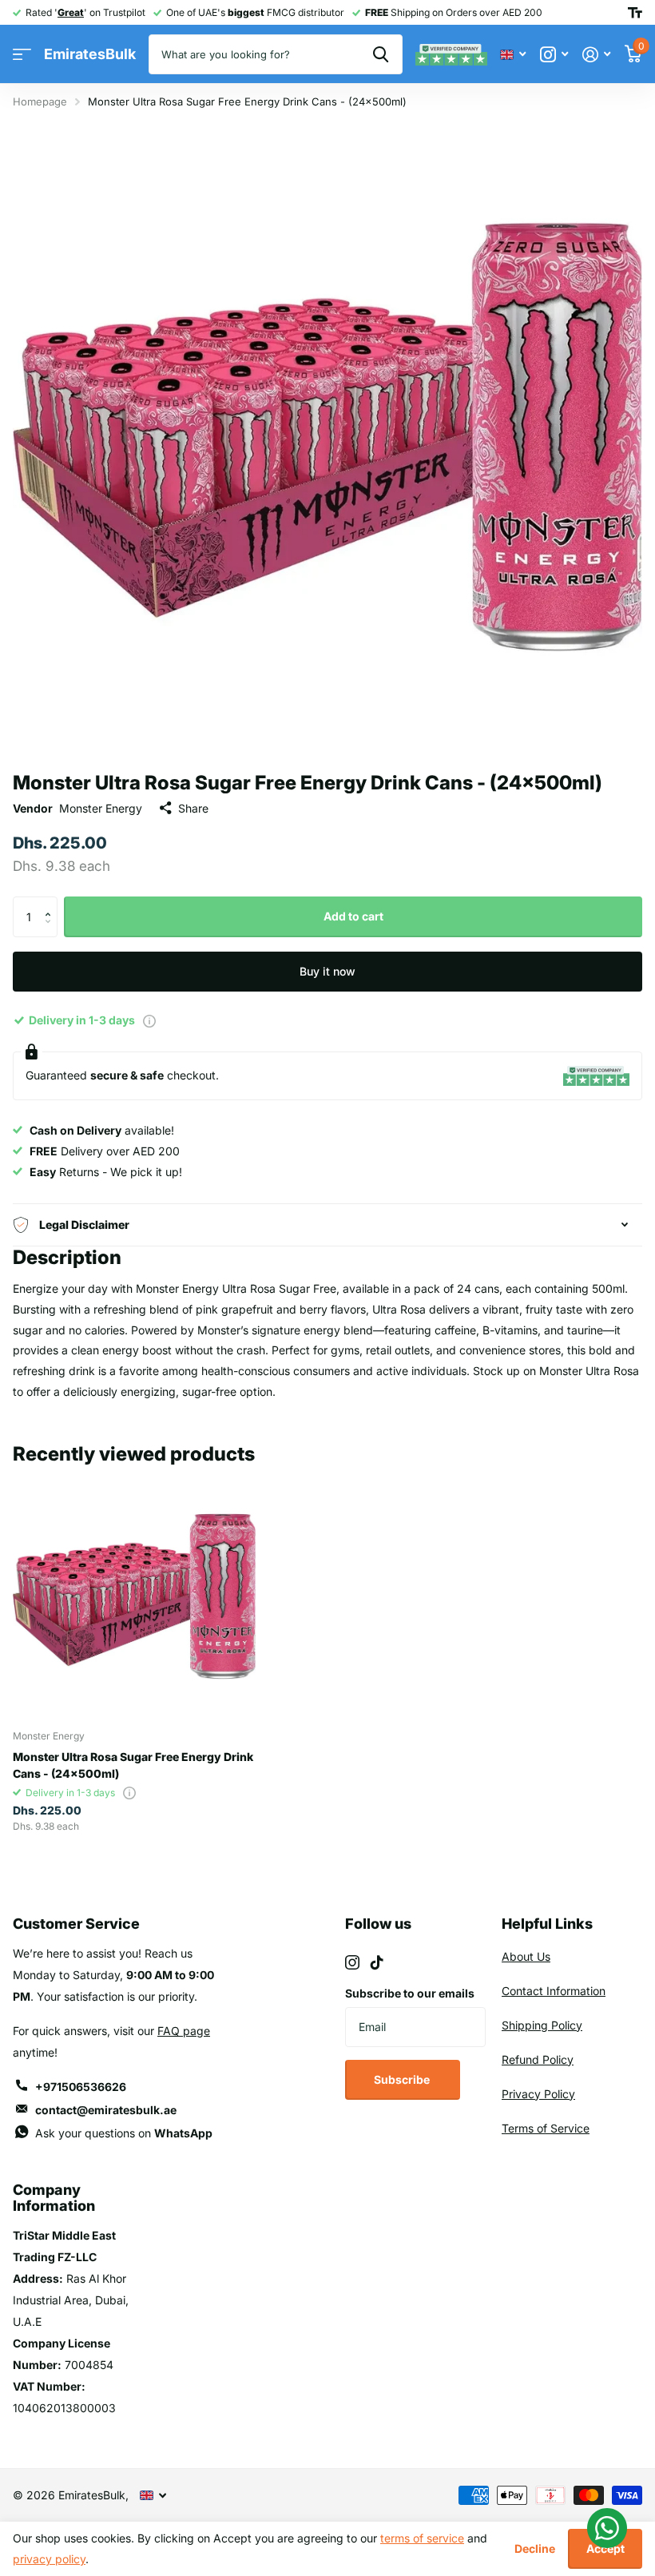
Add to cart (353, 916)
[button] (52, 902)
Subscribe (403, 2079)
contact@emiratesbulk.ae (106, 2110)
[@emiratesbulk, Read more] (554, 55)
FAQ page (184, 2031)
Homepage (40, 101)
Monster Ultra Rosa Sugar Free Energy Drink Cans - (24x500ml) (133, 1765)
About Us (526, 1956)
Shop (22, 55)
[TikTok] (377, 1962)
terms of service (422, 2538)
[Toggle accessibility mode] (635, 13)
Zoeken (381, 54)
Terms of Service (546, 2128)
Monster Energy (101, 808)
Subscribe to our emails (410, 1993)
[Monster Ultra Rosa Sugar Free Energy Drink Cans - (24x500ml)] (134, 1596)
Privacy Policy (538, 2094)
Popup (149, 1020)
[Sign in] (596, 55)
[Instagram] (352, 1962)
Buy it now (327, 971)
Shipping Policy (542, 2025)
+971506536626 (81, 2087)
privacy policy (49, 2559)
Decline (535, 2548)
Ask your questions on (124, 2133)
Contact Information (554, 1991)
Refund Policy (538, 2059)
